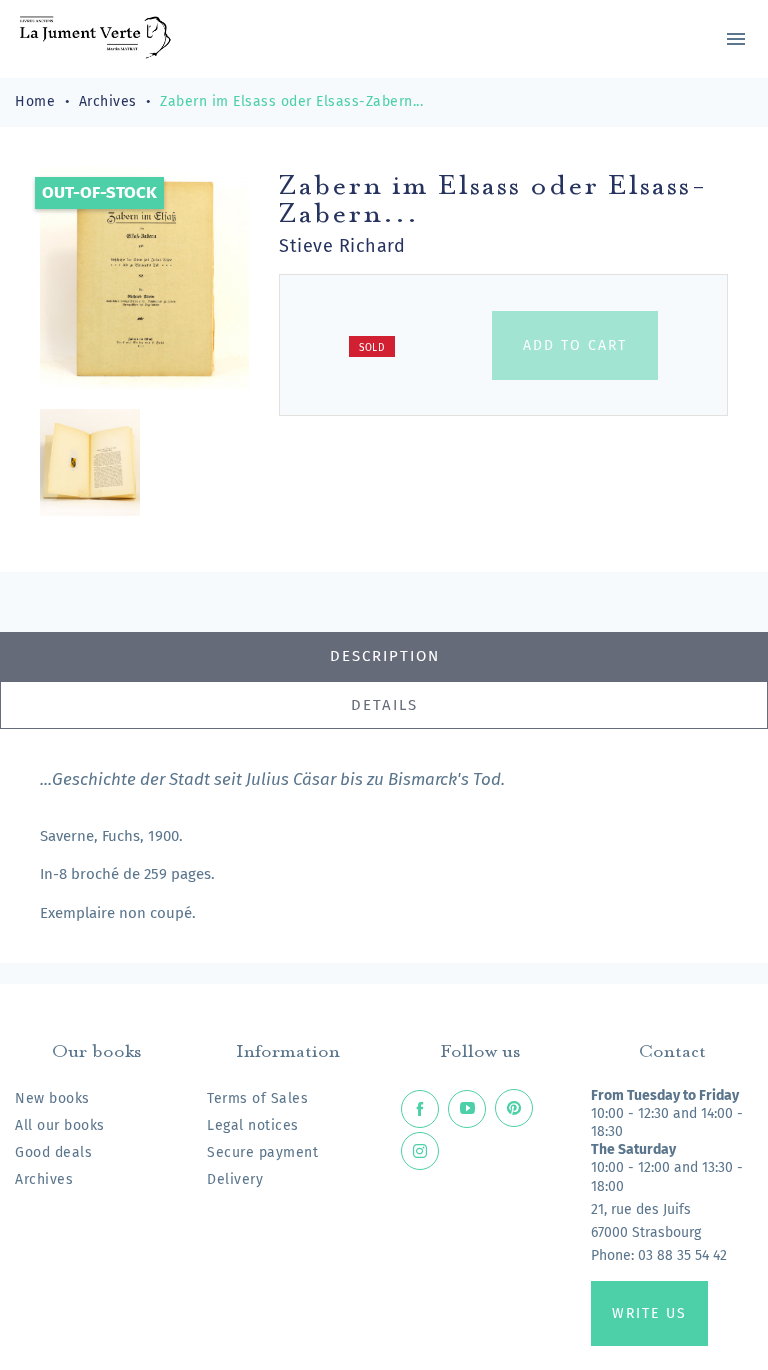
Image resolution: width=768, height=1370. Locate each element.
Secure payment (262, 1152)
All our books (60, 1125)
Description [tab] (385, 656)
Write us (649, 1313)
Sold (372, 348)
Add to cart (575, 345)
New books (52, 1098)
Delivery (235, 1179)
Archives (44, 1179)
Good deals (53, 1152)
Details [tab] (384, 705)
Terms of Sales (257, 1098)
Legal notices (253, 1125)
